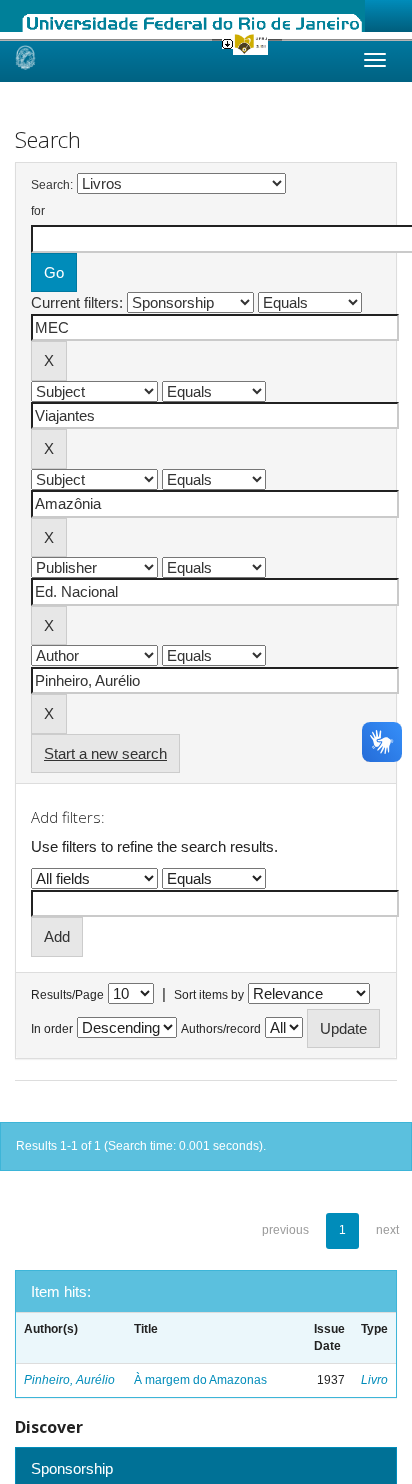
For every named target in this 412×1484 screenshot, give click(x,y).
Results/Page (67, 995)
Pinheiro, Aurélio (69, 1380)
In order (52, 1029)
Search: (52, 185)
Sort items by (209, 995)
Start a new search (105, 753)
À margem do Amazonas (200, 1380)
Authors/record (221, 1029)
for (38, 211)
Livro (374, 1380)
